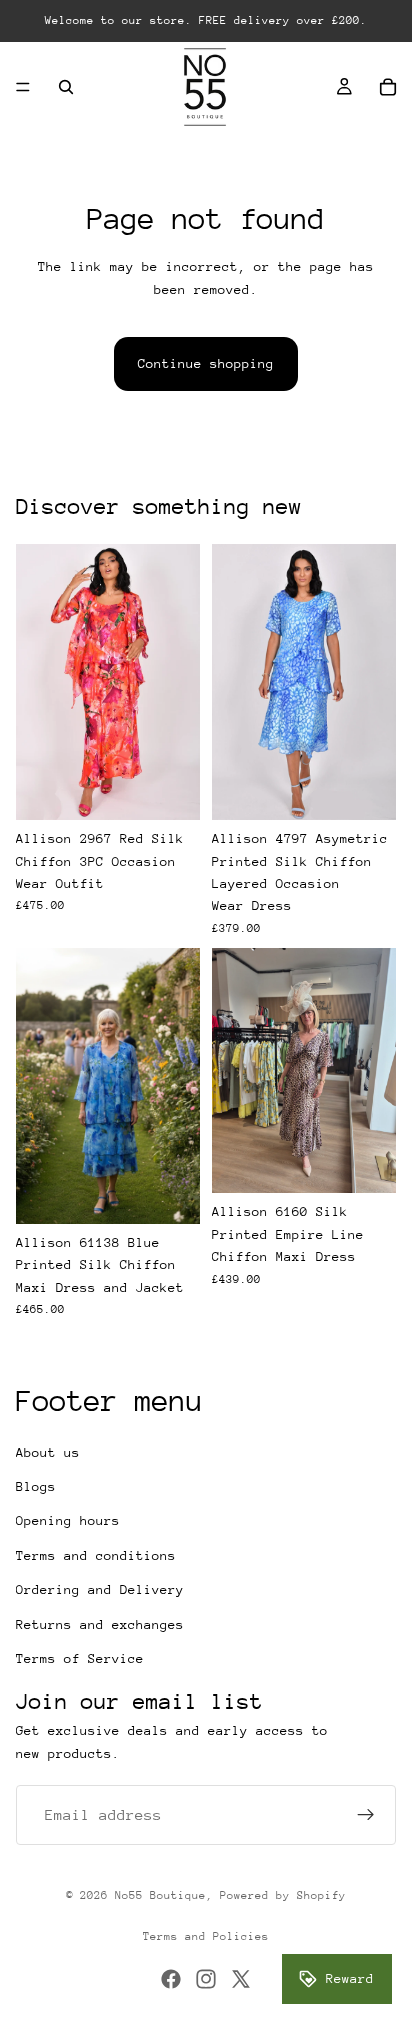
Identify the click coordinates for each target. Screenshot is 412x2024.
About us (48, 1452)
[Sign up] (366, 1815)
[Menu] (23, 87)
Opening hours (68, 1521)
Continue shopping (206, 363)
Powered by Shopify (283, 1895)
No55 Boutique (160, 1895)
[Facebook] (171, 1979)
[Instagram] (206, 1979)
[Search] (66, 87)
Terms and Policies (206, 1936)
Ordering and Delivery (100, 1589)
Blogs (36, 1486)
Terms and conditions (96, 1555)
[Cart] (388, 87)
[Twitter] (241, 1979)
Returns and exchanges (100, 1624)
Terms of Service (80, 1658)
